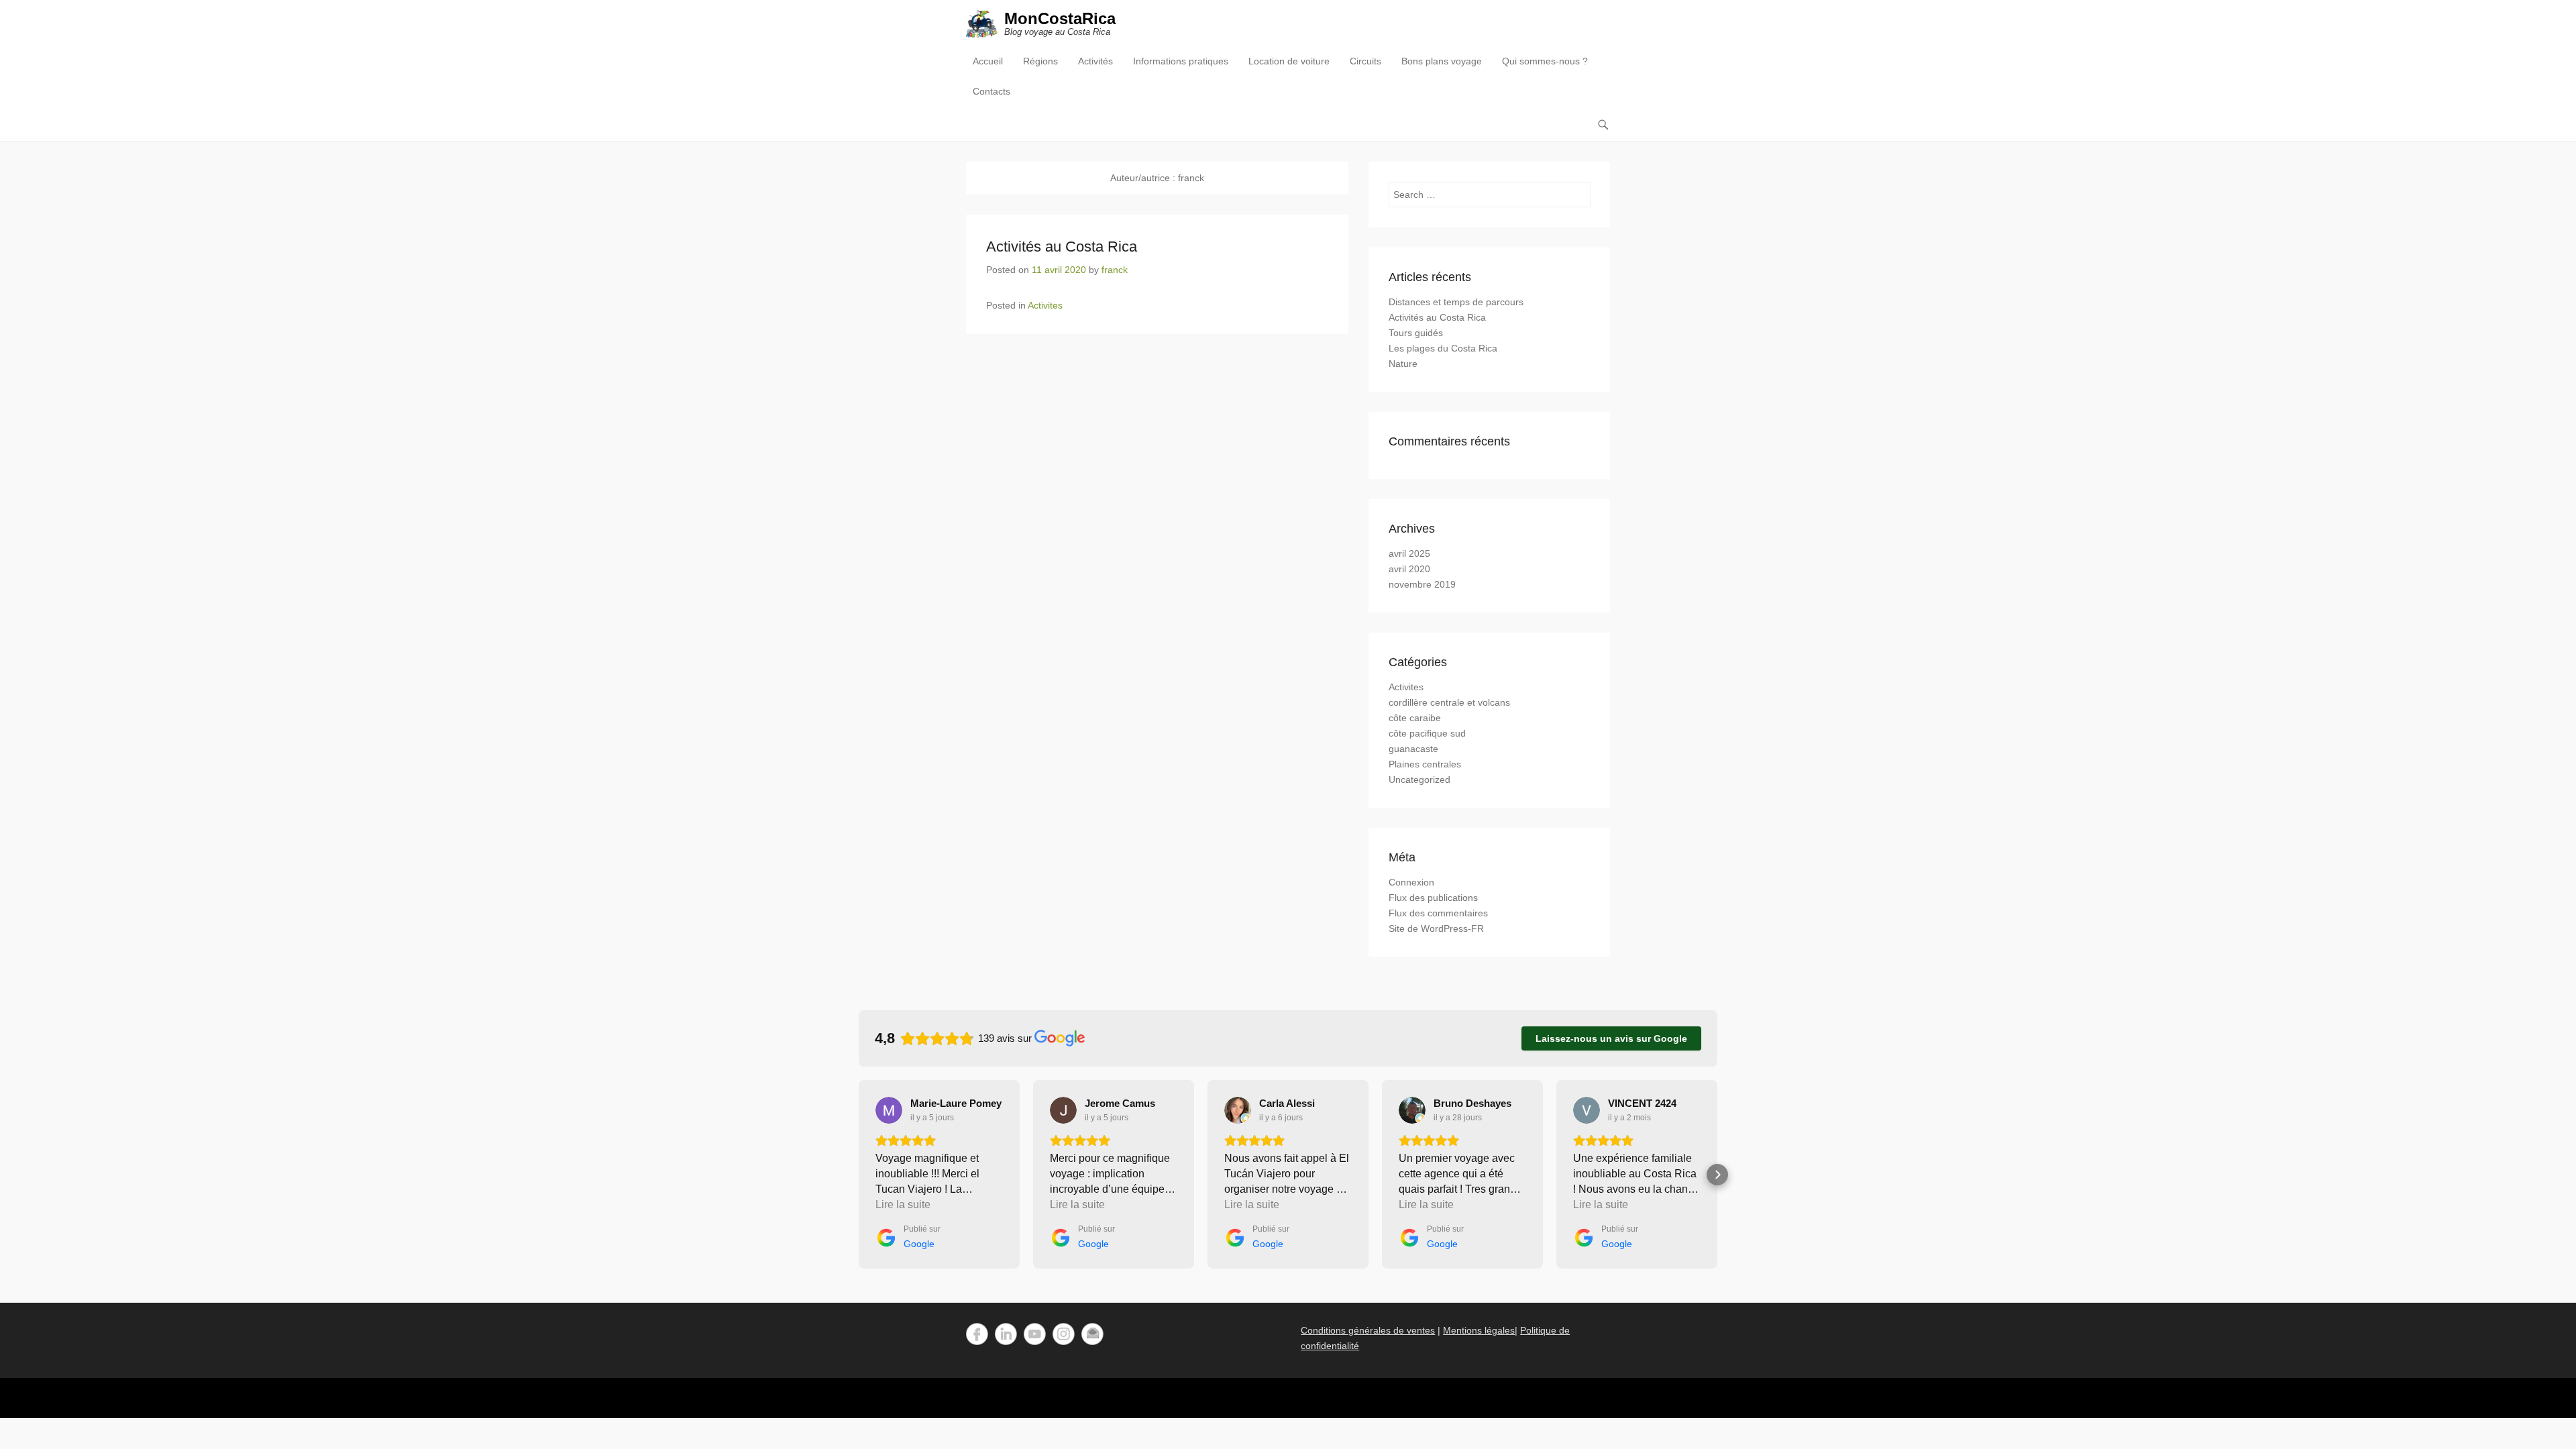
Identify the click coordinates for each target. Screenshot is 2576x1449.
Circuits (1365, 61)
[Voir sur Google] (889, 1110)
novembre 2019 (1422, 584)
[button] (859, 1175)
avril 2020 (1409, 569)
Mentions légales (1479, 1330)
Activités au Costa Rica (1062, 247)
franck (1115, 270)
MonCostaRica (1060, 18)
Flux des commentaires (1438, 913)
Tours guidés (1416, 333)
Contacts (991, 91)
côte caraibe (1415, 718)
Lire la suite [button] (903, 1204)
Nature (1403, 364)
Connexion (1411, 882)
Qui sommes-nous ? (1545, 61)
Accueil (988, 61)
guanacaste (1413, 749)
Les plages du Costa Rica (1443, 348)
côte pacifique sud (1427, 733)
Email (1092, 1334)
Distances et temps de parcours (1456, 302)
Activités (1095, 61)
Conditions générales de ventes (1368, 1330)
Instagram (1064, 1334)
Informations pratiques (1181, 61)
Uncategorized (1419, 780)
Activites (1045, 305)
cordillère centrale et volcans (1449, 702)
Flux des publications (1433, 898)
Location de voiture (1289, 61)
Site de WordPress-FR (1436, 928)
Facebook (977, 1334)
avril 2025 (1409, 553)
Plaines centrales (1425, 764)
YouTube (1035, 1334)
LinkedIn (1006, 1334)
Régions (1040, 61)
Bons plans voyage (1442, 61)
